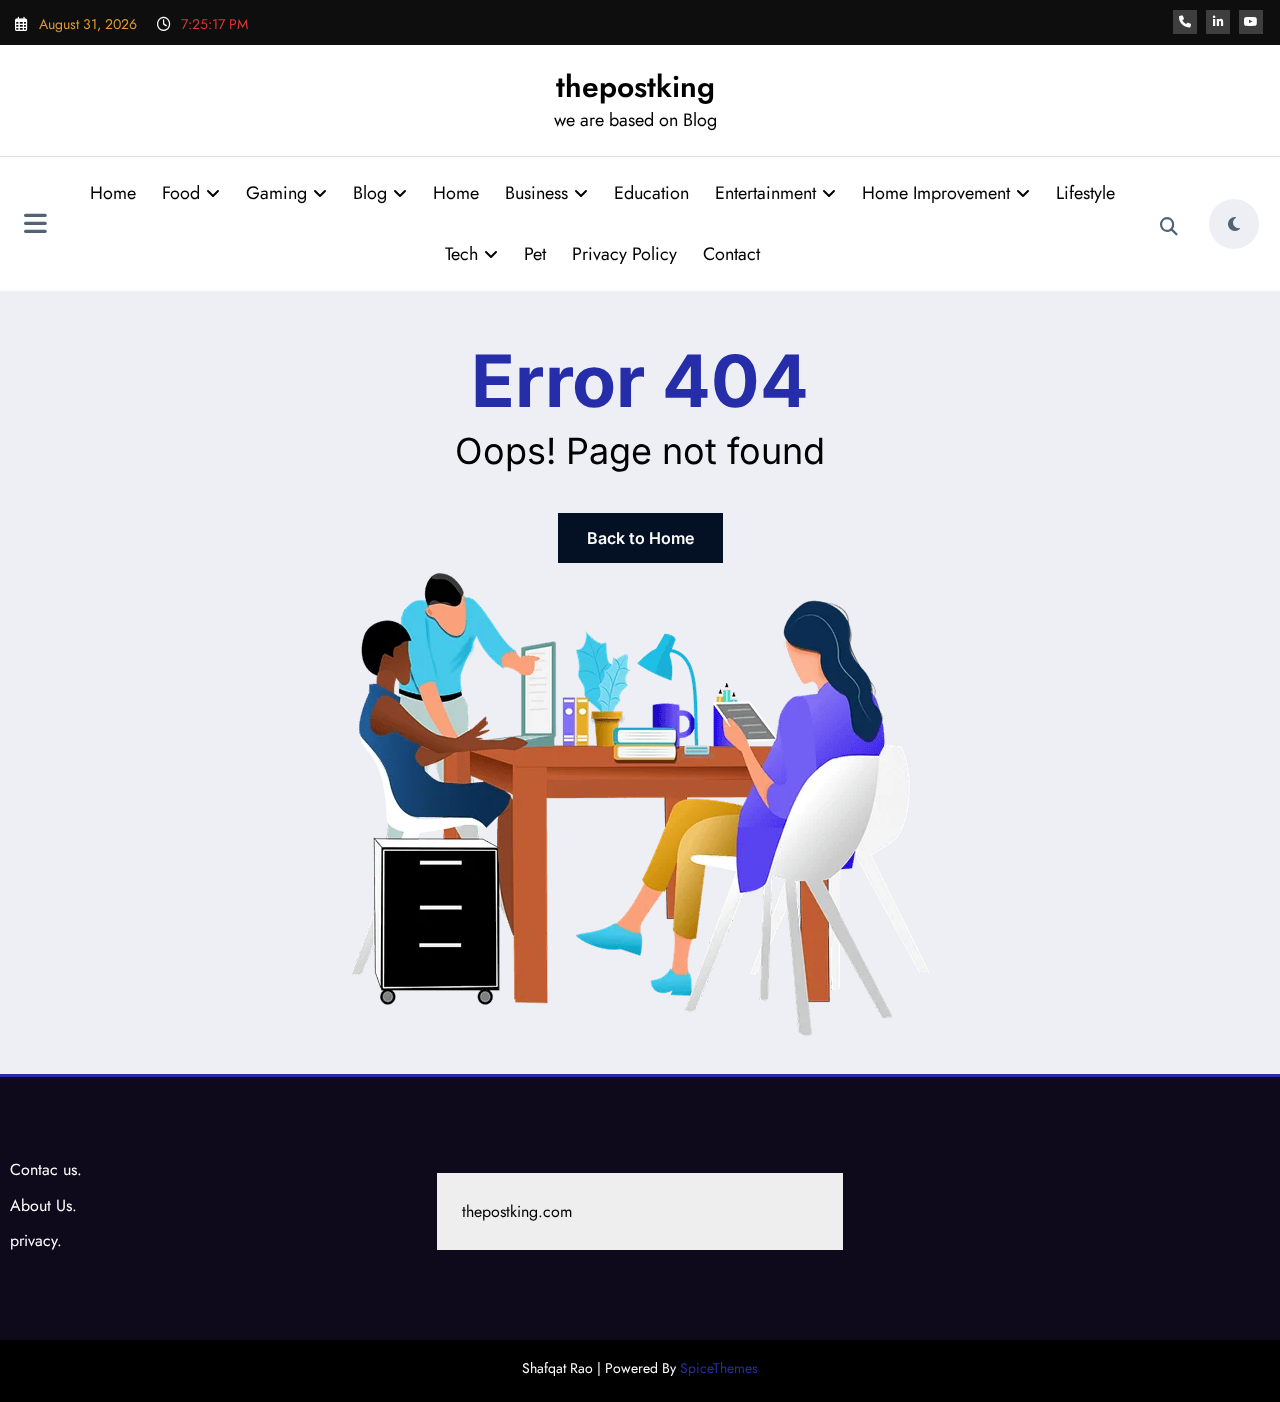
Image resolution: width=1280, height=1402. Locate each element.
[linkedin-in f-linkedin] (1218, 22)
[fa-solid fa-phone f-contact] (1185, 22)
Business (536, 193)
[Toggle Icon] (35, 226)
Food (181, 193)
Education (651, 193)
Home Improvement (936, 193)
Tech (461, 254)
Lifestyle (1085, 193)
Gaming (276, 193)
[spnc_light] (1234, 224)
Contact (731, 254)
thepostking (635, 86)
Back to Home (640, 538)
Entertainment (765, 193)
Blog (370, 193)
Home (113, 193)
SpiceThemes (719, 1368)
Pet (535, 254)
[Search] (1169, 227)
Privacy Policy (624, 254)
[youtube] (1251, 22)
